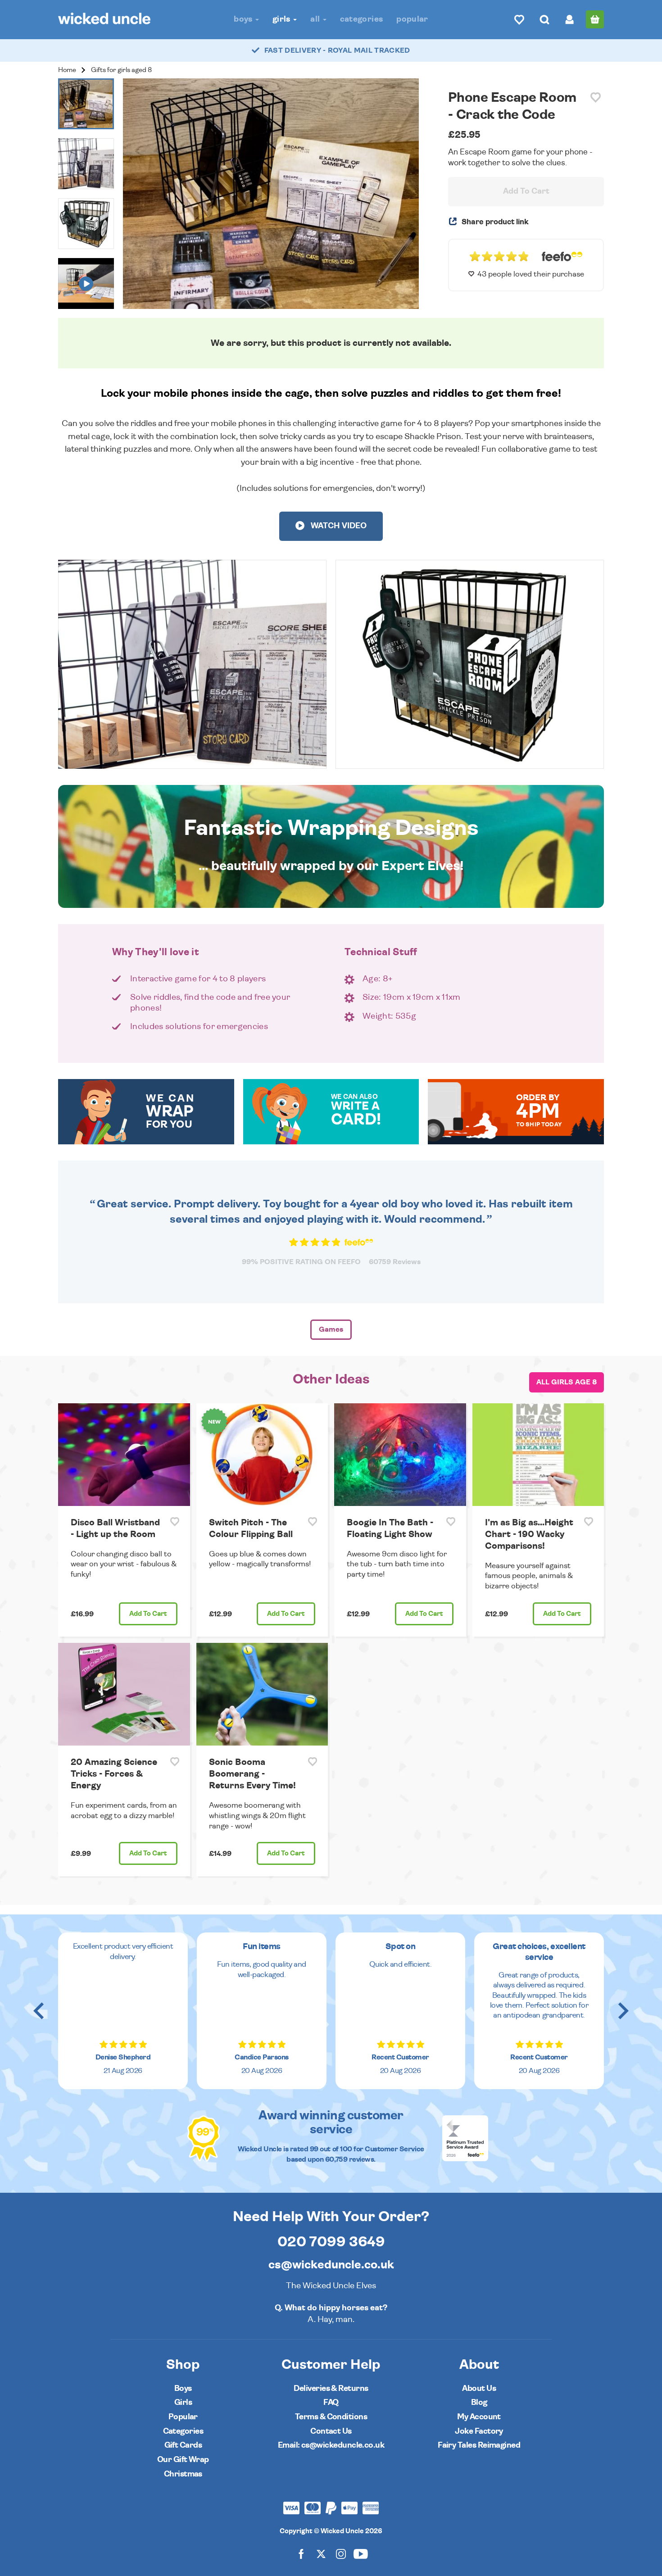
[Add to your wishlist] (596, 98)
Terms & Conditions (331, 2417)
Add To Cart (526, 191)
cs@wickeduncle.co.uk (331, 2265)
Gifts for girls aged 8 (121, 70)
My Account (479, 2417)
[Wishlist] (519, 19)
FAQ (331, 2402)
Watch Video (338, 526)
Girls (282, 19)
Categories (362, 19)
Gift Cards (183, 2445)
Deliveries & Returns (331, 2388)
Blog (479, 2402)
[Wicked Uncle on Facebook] (301, 2553)
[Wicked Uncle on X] (321, 2553)
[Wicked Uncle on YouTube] (361, 2553)
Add (148, 1614)
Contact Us (331, 2431)
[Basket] (595, 19)
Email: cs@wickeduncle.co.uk (331, 2445)
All (316, 19)
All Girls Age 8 (567, 1382)
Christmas (183, 2474)
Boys (244, 19)
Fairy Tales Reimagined (479, 2445)
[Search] (544, 19)
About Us (479, 2388)
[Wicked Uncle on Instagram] (341, 2553)
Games (331, 1329)
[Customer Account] (570, 19)
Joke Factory (479, 2431)
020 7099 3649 (331, 2242)
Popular (412, 19)
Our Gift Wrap (183, 2460)
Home (67, 70)
